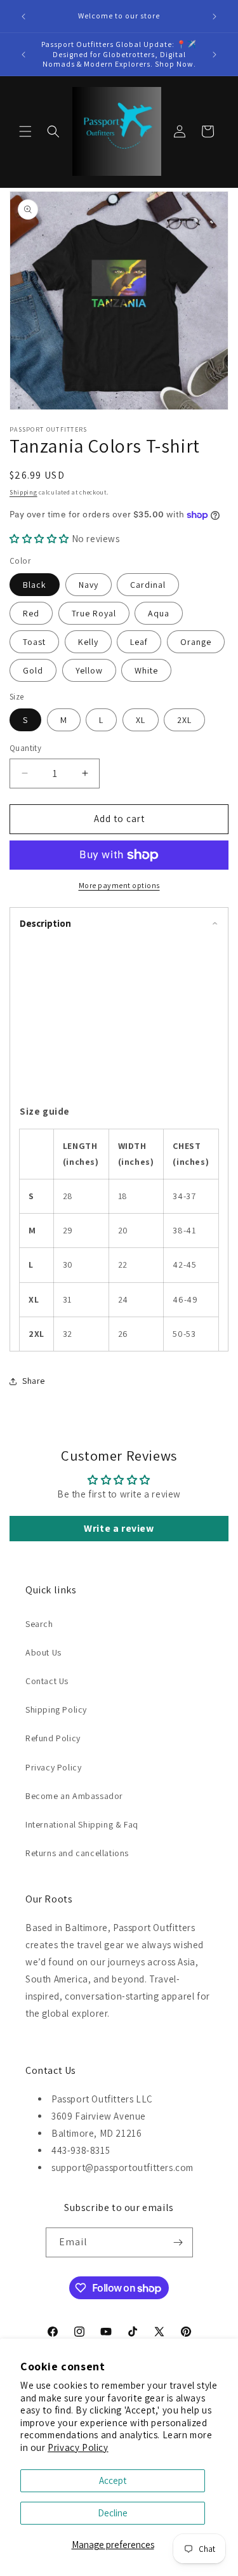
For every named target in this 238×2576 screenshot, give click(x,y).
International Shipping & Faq (82, 1824)
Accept (113, 2480)
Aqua (159, 613)
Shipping (23, 492)
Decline (113, 2513)
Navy (89, 585)
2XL (184, 720)
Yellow (89, 670)
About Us (43, 1652)
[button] (25, 131)
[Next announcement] (215, 17)
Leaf (139, 642)
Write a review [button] (119, 1528)
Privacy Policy (78, 2447)
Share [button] (34, 1381)
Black (35, 585)
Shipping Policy (56, 1710)
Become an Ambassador (74, 1796)
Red (31, 613)
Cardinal (148, 585)
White (146, 670)
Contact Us (47, 1681)
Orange (196, 642)
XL (141, 720)
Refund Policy (53, 1738)
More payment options (119, 885)
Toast (34, 642)
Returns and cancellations (77, 1853)
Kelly (88, 642)
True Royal (94, 613)
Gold (33, 670)
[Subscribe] (178, 2242)
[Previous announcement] (23, 17)
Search (39, 1624)
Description (45, 923)
